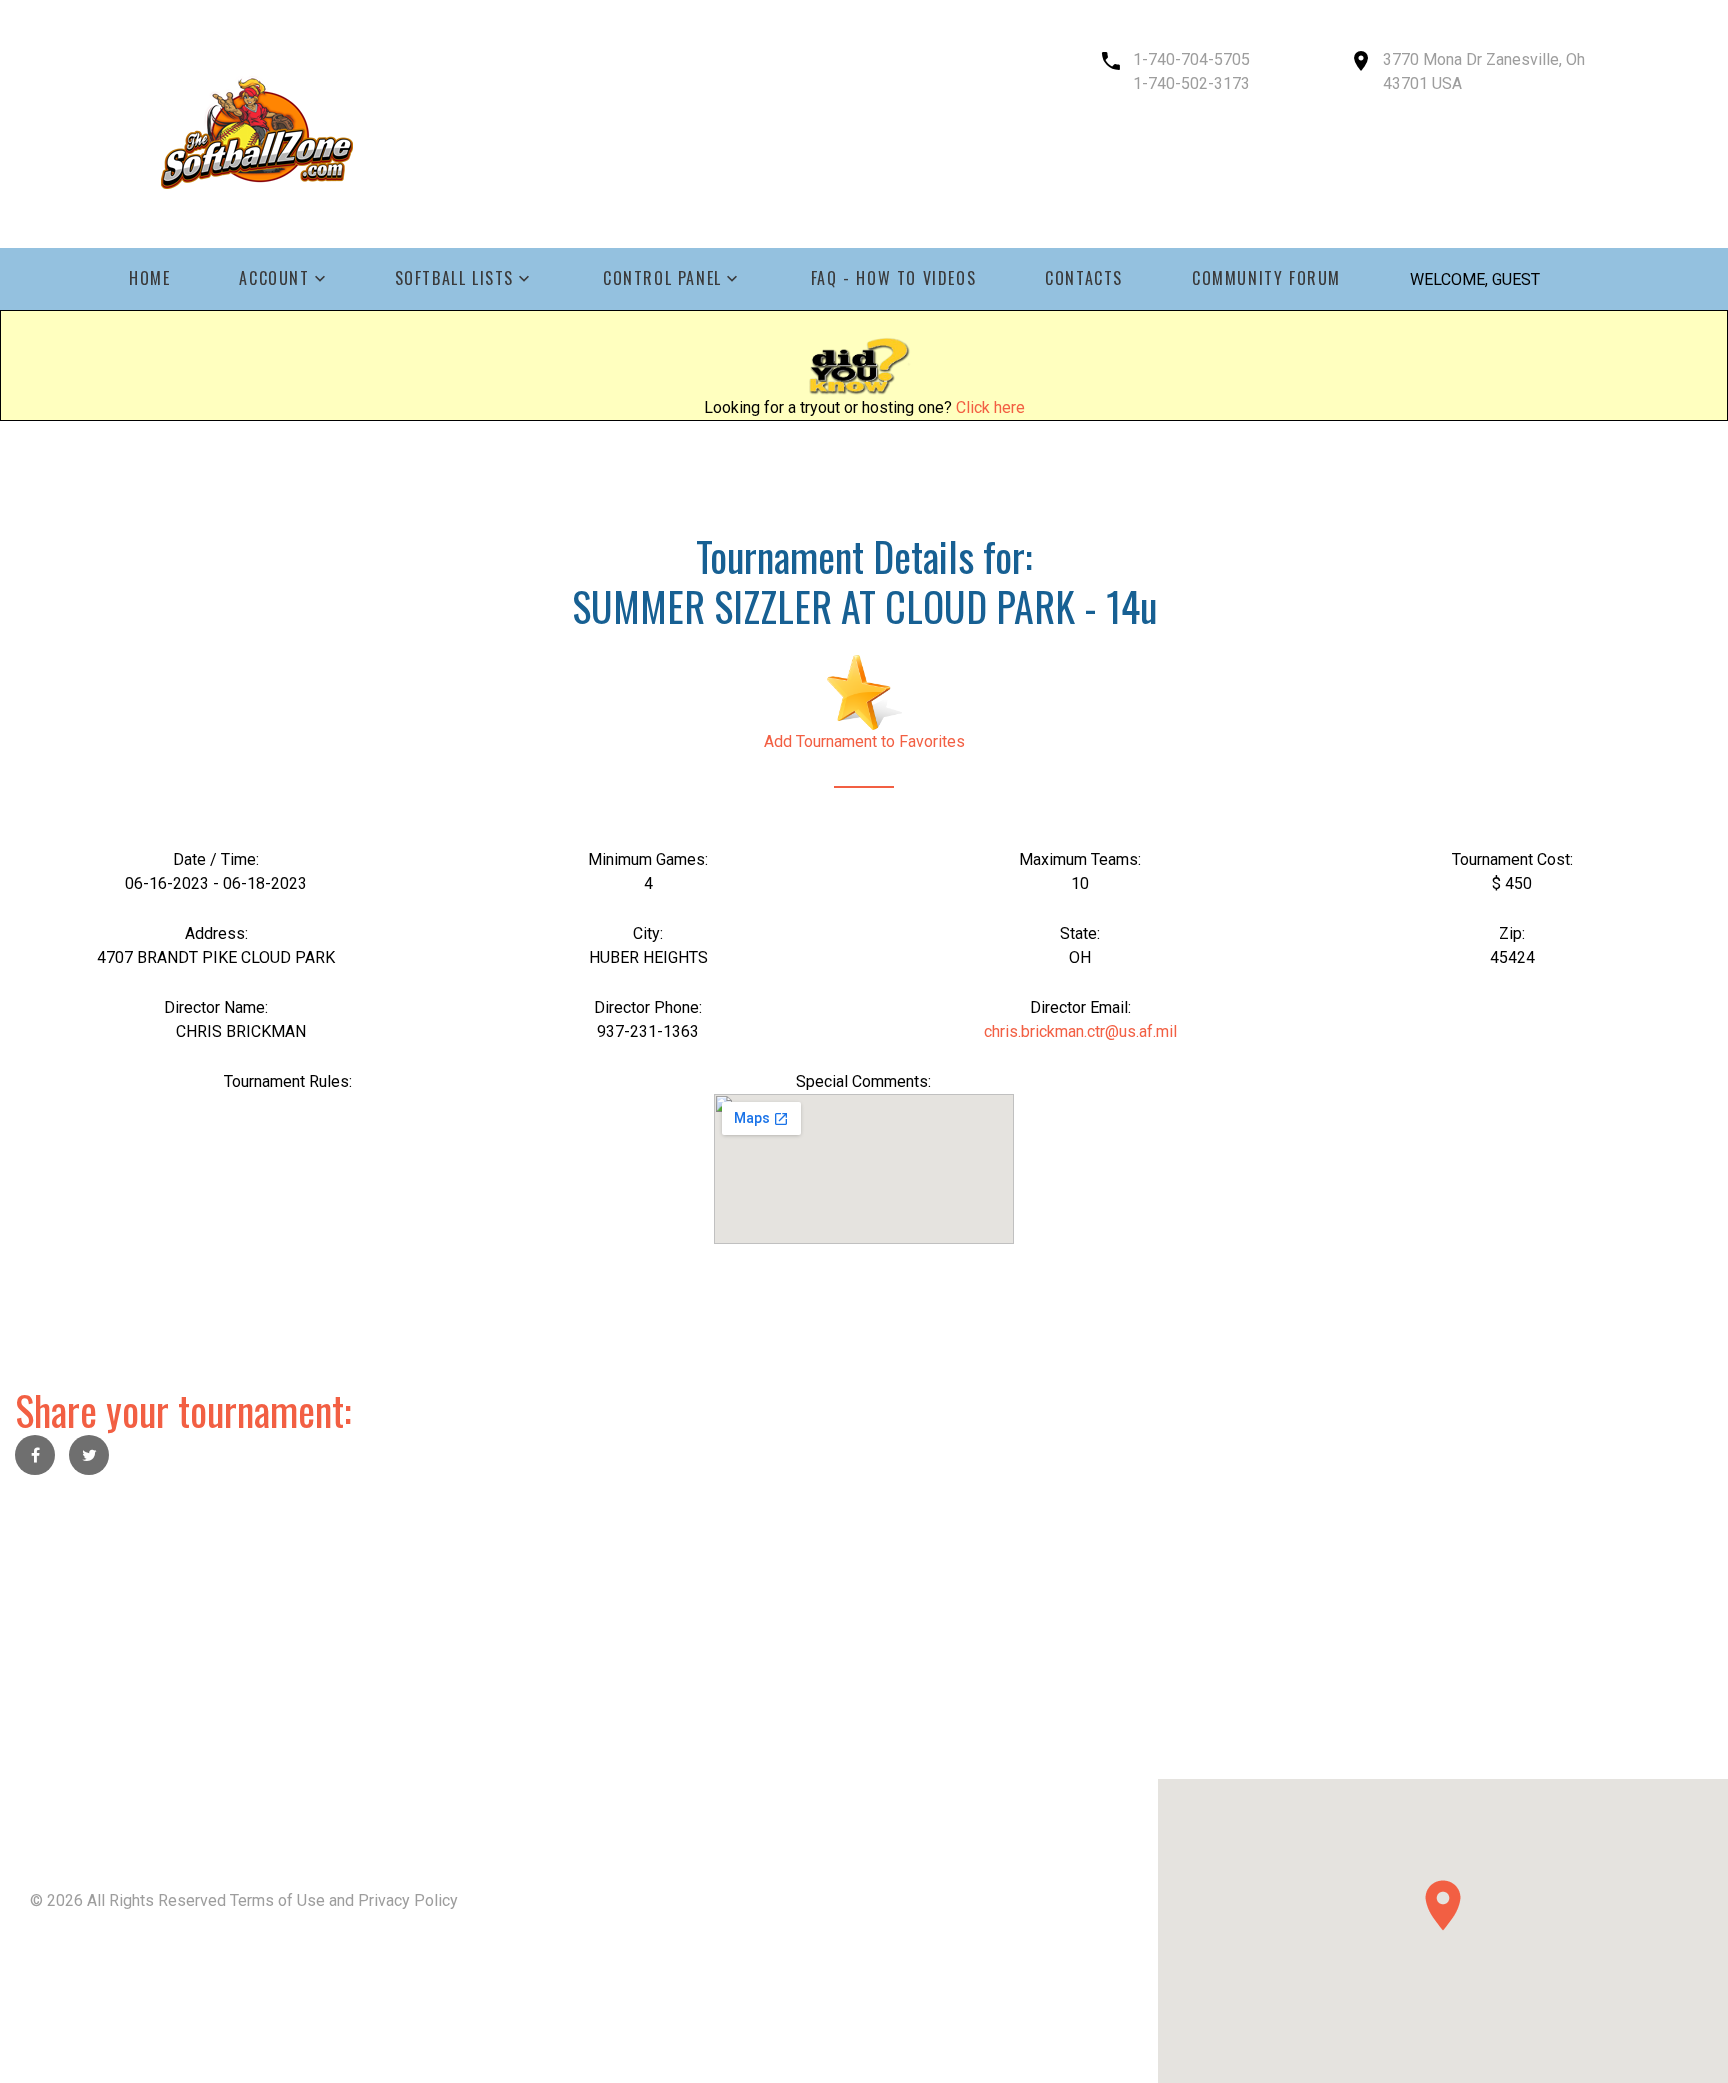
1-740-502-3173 (1191, 83)
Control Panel (662, 278)
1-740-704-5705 (1191, 59)
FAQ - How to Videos (893, 278)
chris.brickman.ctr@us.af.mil (1080, 1031)
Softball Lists (454, 278)
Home (149, 278)
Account (274, 278)
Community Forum (1266, 278)
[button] (1443, 1905)
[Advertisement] (600, 1639)
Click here (990, 407)
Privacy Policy (408, 1900)
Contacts (1084, 278)
